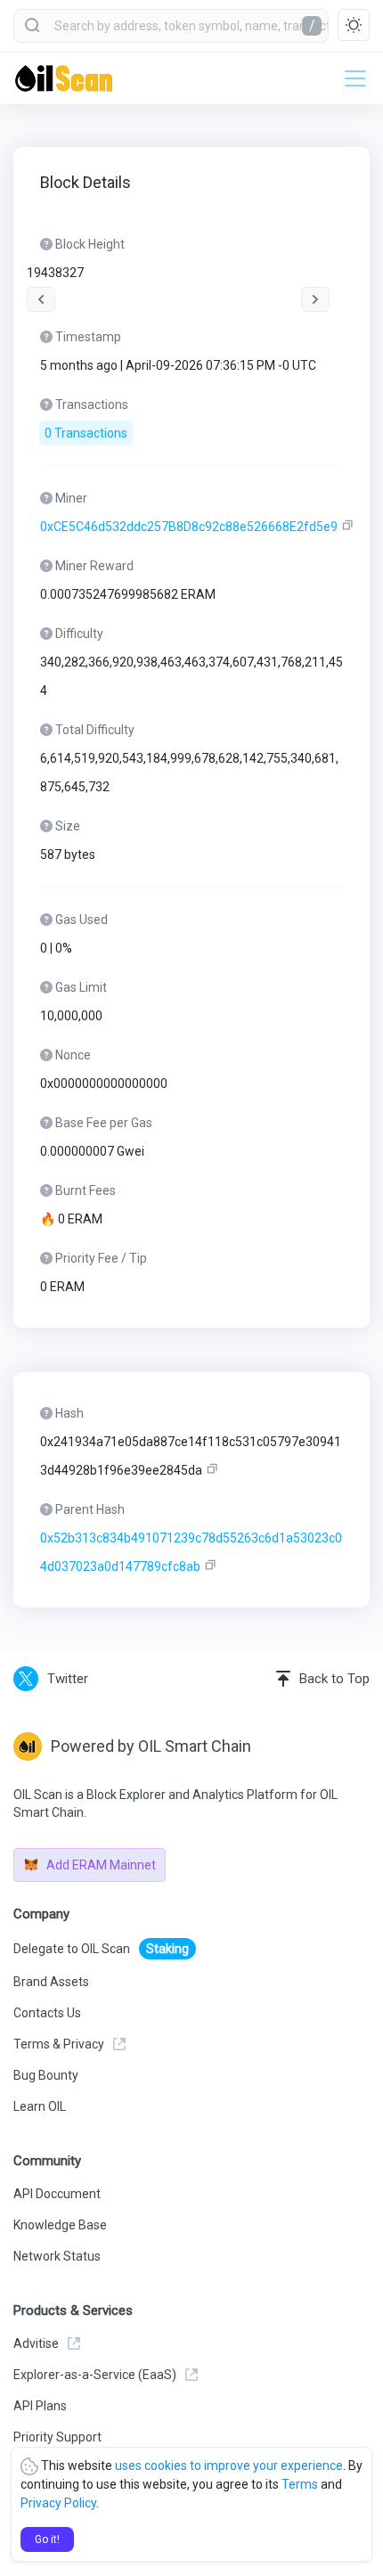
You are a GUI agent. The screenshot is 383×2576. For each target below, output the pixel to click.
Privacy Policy (58, 2503)
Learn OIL (40, 2106)
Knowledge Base (60, 2225)
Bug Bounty (46, 2075)
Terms (300, 2484)
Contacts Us (47, 2013)
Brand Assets (51, 1982)
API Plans (40, 2406)
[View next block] (315, 299)
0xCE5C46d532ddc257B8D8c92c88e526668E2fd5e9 (189, 527)
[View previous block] (41, 299)
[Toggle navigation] (350, 78)
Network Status (57, 2256)
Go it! (47, 2539)
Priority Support (57, 2437)
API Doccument (57, 2194)
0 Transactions (86, 433)
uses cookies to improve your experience (229, 2466)
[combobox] (171, 26)
